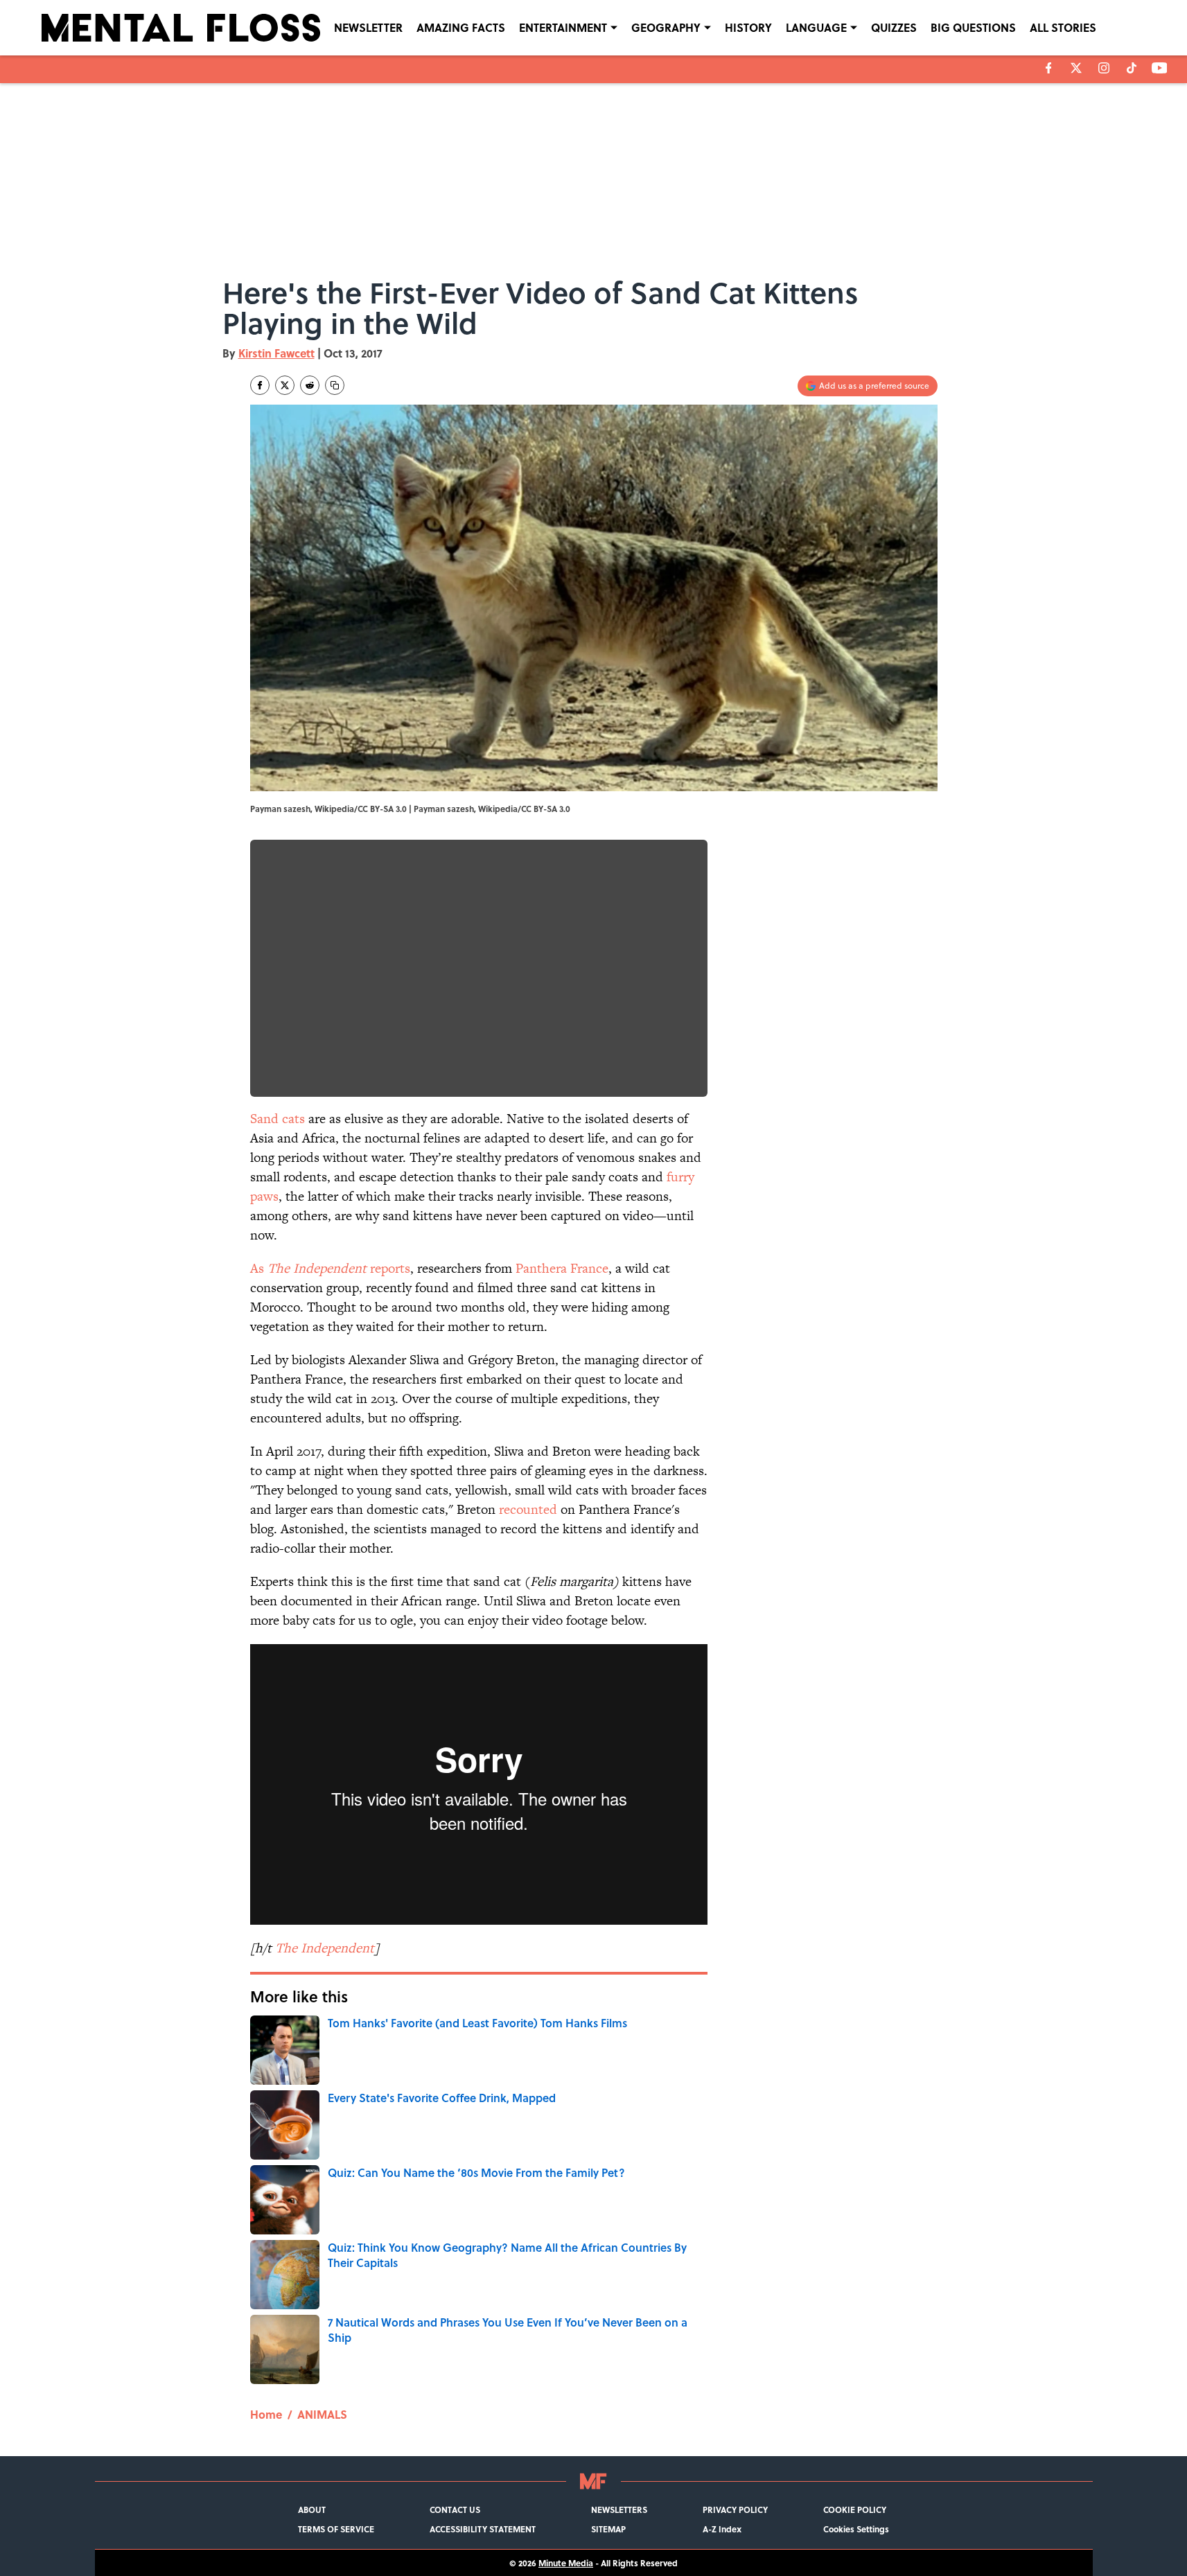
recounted (528, 1509)
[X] (1076, 68)
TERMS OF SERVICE (336, 2529)
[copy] (335, 385)
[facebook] (1049, 68)
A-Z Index (722, 2529)
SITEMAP (608, 2529)
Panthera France (562, 1268)
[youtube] (1160, 68)
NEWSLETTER (368, 27)
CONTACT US (455, 2509)
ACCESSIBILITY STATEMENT (483, 2529)
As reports (330, 1268)
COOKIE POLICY (855, 2509)
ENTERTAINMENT (563, 27)
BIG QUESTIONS (973, 27)
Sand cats (278, 1119)
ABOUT (312, 2509)
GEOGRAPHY (666, 27)
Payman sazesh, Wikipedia (466, 809)
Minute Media (566, 2563)
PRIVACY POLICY (735, 2509)
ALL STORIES (1063, 27)
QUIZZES (894, 27)
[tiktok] (1132, 68)
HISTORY (748, 27)
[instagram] (1104, 68)
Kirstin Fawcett (276, 353)
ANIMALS (322, 2414)
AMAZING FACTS (461, 27)
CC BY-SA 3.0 (546, 809)
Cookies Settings (856, 2529)
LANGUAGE (816, 27)
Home (266, 2414)
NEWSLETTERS (619, 2509)
